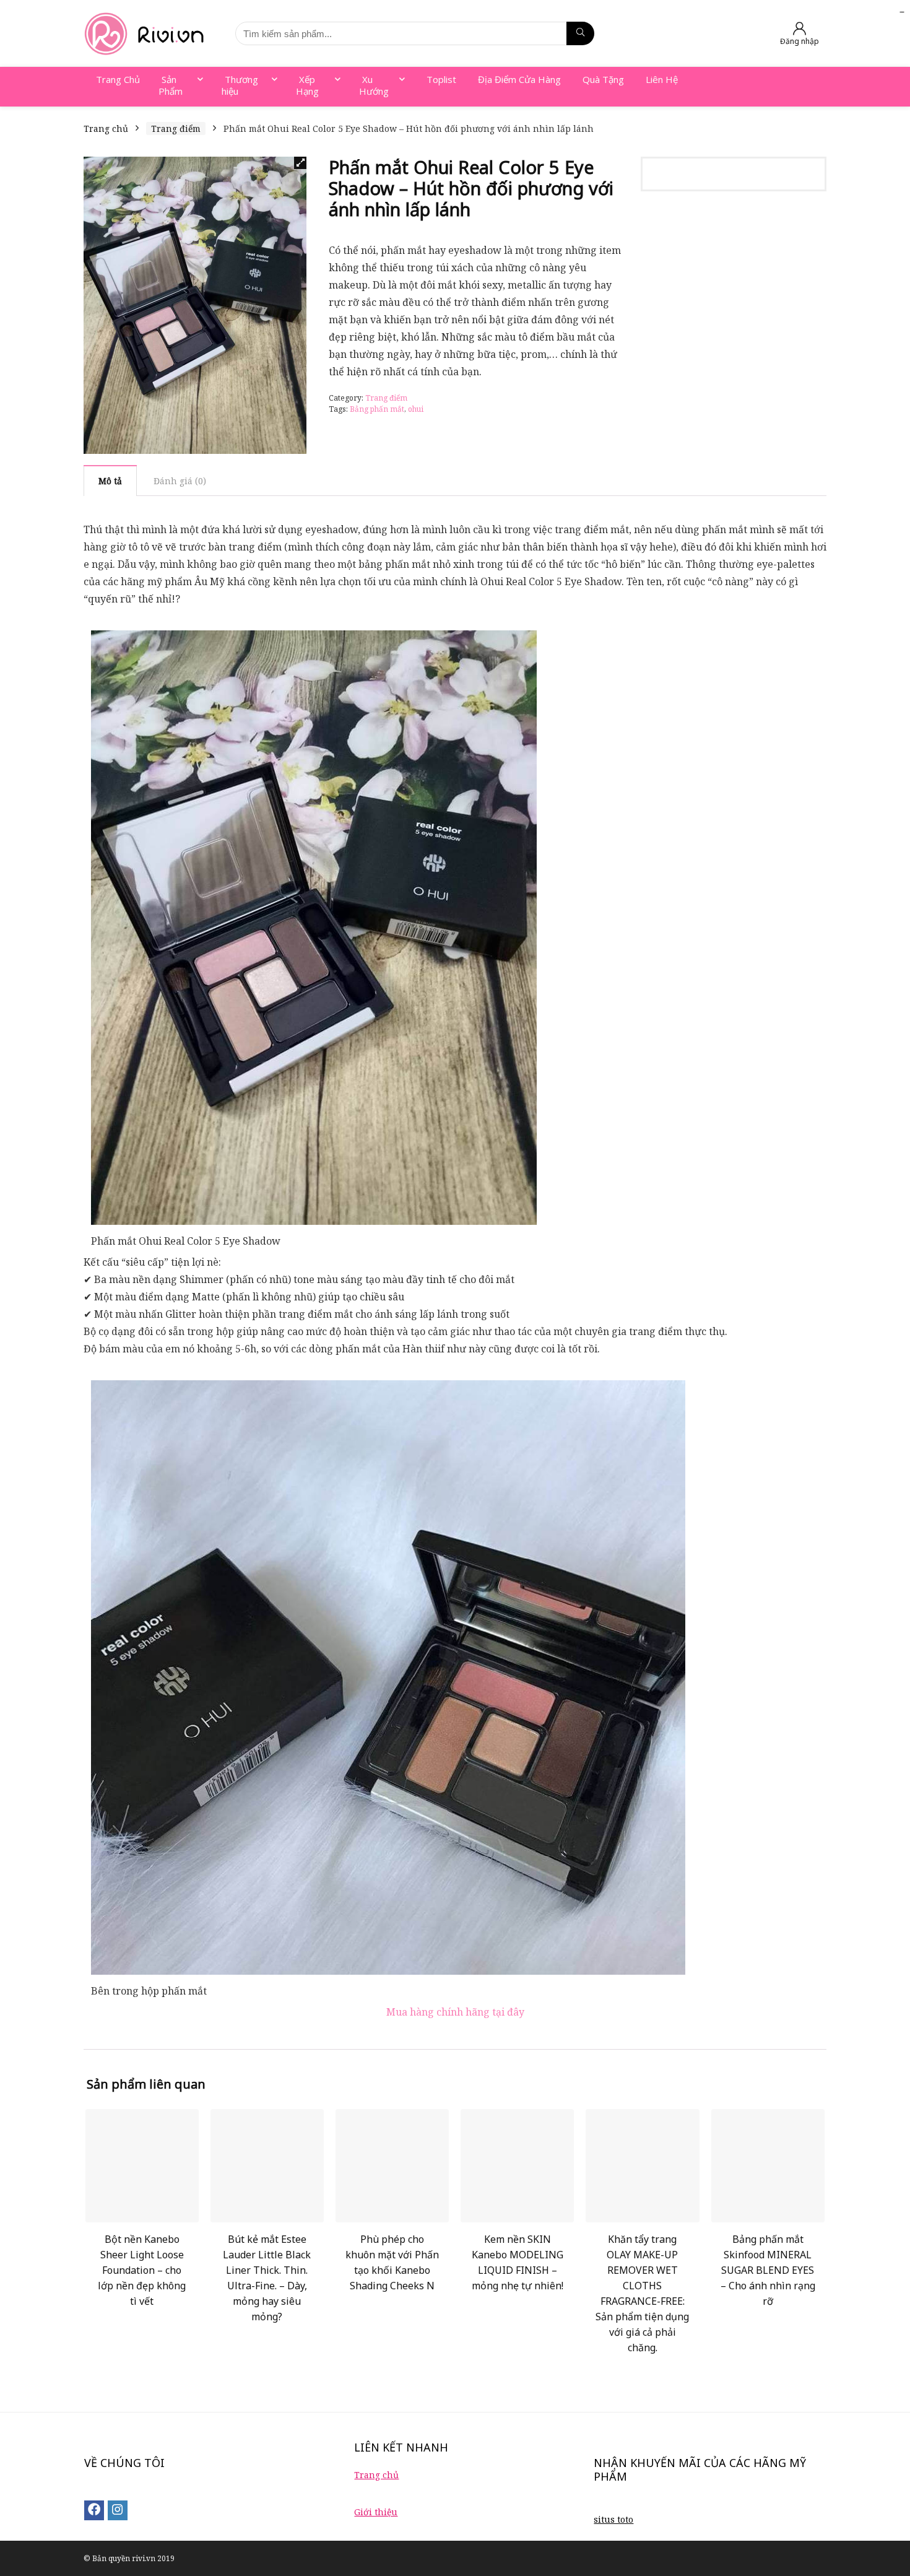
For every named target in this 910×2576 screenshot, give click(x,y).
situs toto (613, 2519)
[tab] (110, 481)
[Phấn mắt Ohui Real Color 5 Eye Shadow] (314, 639)
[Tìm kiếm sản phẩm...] (580, 33)
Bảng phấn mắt (377, 409)
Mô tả (110, 481)
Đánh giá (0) (180, 481)
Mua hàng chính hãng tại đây (455, 2012)
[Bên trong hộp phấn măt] (388, 1389)
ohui (416, 409)
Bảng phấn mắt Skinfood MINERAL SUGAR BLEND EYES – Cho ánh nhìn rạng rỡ (768, 2270)
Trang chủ (106, 128)
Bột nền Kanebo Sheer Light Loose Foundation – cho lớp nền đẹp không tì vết (142, 2270)
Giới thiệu (376, 2512)
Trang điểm (176, 128)
